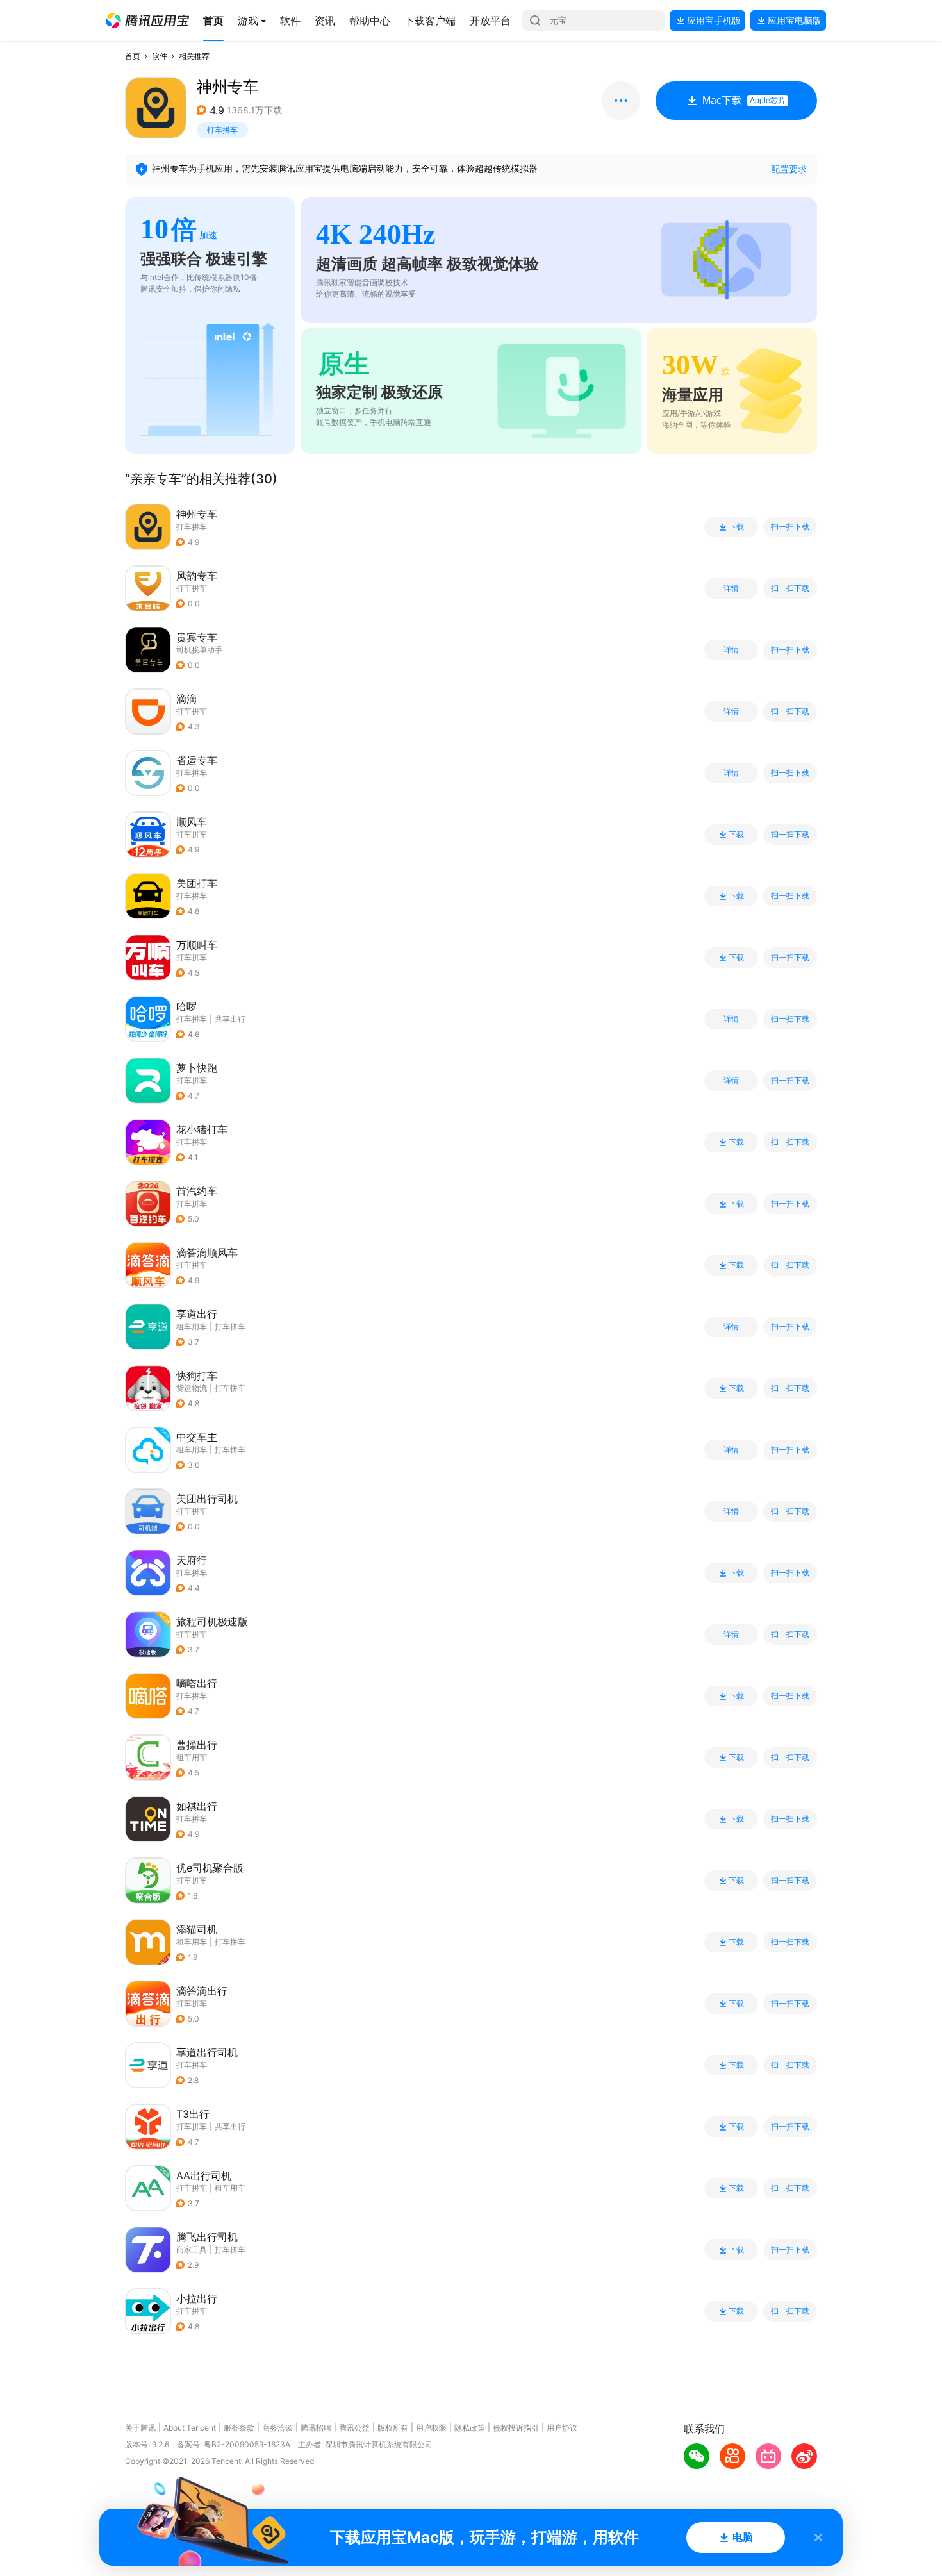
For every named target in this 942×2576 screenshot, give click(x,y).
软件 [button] (160, 56)
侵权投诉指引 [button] (516, 2428)
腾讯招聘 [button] (316, 2428)
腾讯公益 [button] (354, 2428)
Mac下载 (744, 100)
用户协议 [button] (562, 2428)
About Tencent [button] (190, 2428)
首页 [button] (133, 56)
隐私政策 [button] (470, 2428)
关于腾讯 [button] (140, 2428)
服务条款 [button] (239, 2428)
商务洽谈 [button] (277, 2428)
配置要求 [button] (789, 169)
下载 (736, 527)
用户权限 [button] (431, 2428)
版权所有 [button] (393, 2428)
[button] (147, 21)
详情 (731, 588)
